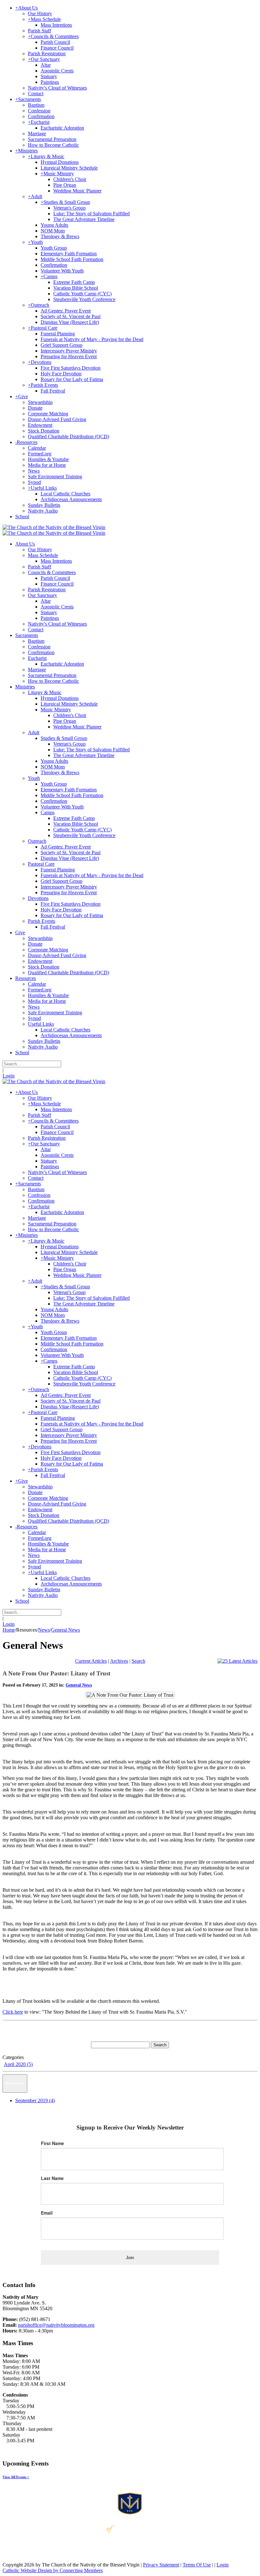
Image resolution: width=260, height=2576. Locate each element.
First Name (52, 2143)
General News (79, 1685)
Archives (119, 1661)
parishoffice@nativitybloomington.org (56, 2325)
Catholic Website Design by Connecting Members (53, 2570)
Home (9, 1630)
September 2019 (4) (35, 2100)
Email (47, 2213)
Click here (13, 2012)
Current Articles (91, 1661)
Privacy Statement (161, 2565)
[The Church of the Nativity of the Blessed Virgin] (54, 527)
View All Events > (16, 2477)
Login (9, 1076)
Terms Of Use (197, 2565)
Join (130, 2257)
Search (138, 1661)
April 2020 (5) (18, 2064)
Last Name (52, 2178)
